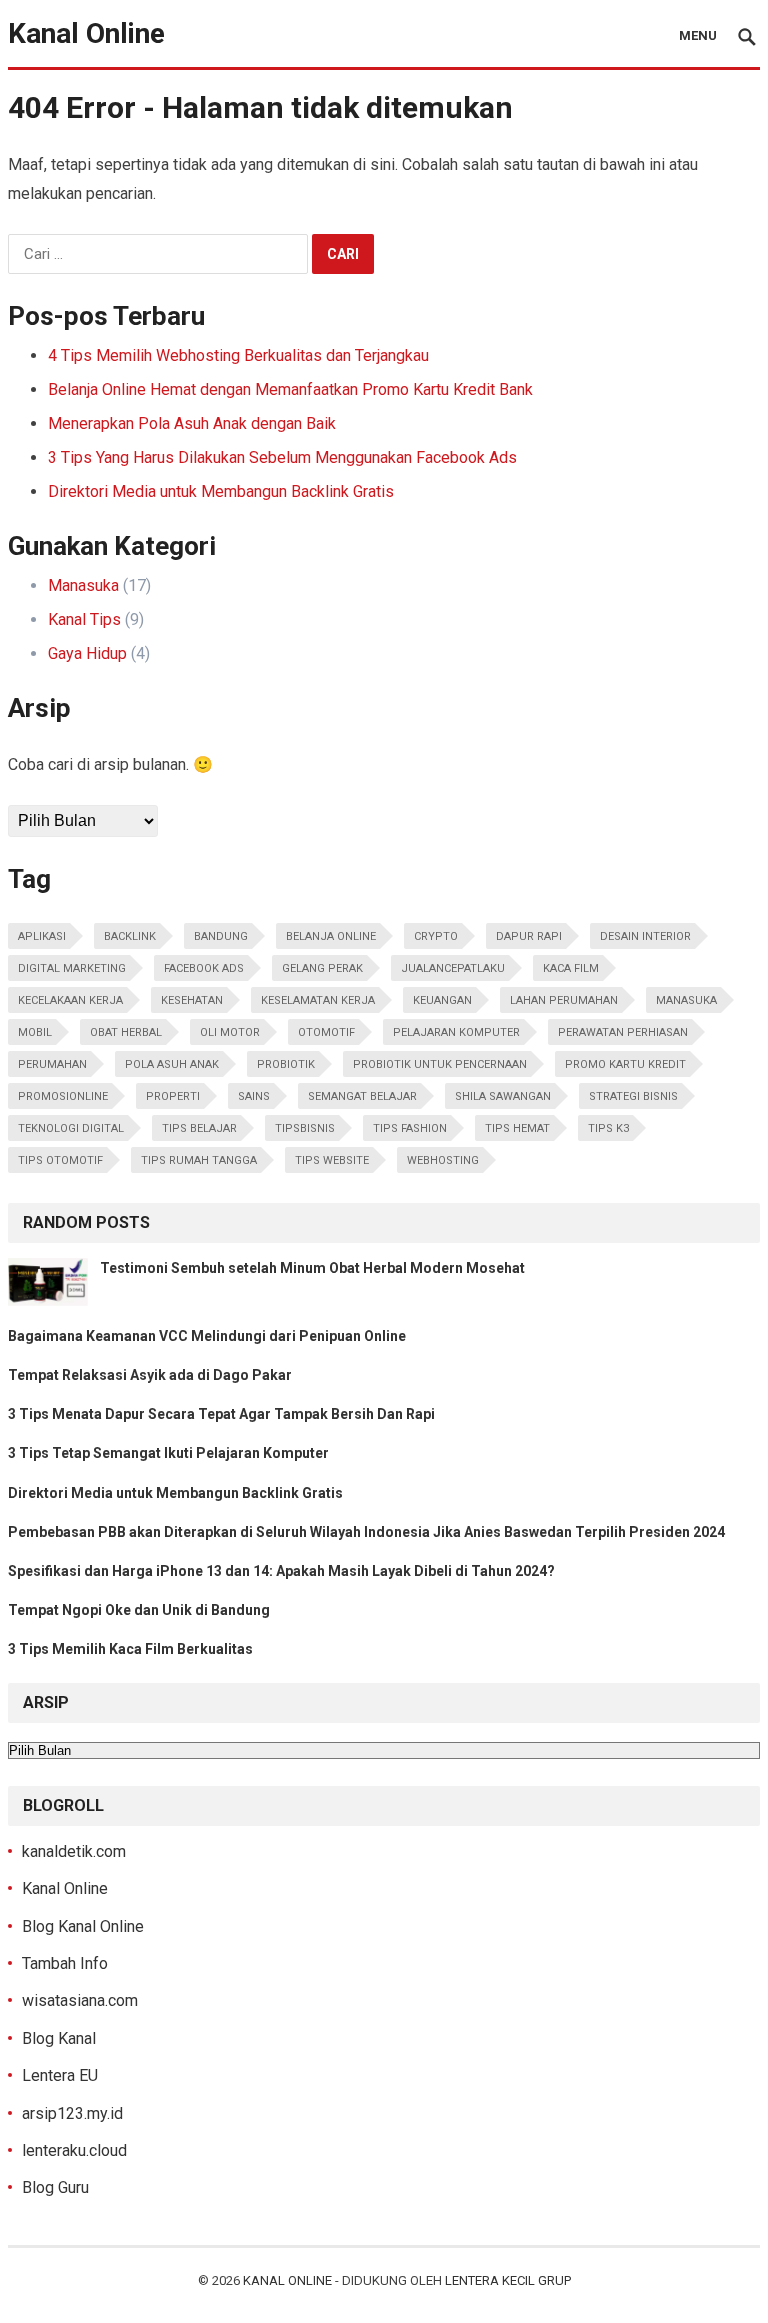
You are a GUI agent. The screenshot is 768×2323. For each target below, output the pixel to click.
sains (254, 1096)
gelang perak (322, 968)
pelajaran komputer (456, 1032)
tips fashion (410, 1128)
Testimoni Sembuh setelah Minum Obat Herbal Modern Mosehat (312, 1268)
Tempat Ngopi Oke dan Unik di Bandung (139, 1610)
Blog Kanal (59, 2038)
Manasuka (83, 585)
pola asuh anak (172, 1064)
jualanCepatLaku (453, 968)
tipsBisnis (305, 1128)
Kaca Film (571, 968)
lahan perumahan (564, 1000)
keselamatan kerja (318, 1000)
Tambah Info (65, 1963)
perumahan (52, 1064)
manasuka (686, 1000)
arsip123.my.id (72, 2113)
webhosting (443, 1160)
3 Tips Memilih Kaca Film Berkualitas (130, 1649)
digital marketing (72, 968)
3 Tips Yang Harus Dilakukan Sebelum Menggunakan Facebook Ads (282, 457)
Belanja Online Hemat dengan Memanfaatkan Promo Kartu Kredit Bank (290, 389)
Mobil (35, 1032)
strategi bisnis (633, 1096)
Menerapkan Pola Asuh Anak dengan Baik (192, 423)
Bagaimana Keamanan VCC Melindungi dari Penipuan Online (207, 1336)
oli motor (230, 1032)
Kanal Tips (84, 619)
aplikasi (42, 936)
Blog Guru (55, 2187)
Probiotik (286, 1064)
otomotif (326, 1032)
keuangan (442, 1000)
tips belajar (199, 1128)
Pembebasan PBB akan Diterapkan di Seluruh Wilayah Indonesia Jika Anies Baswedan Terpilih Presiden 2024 (366, 1532)
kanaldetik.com (74, 1851)
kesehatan (192, 1000)
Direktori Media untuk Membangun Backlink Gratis (221, 491)
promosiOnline (63, 1096)
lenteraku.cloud (74, 2150)
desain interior (645, 936)
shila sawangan (503, 1096)
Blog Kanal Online (83, 1926)
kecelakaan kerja (70, 1000)
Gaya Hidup (87, 653)
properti (173, 1096)
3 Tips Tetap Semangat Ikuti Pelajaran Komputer (168, 1453)
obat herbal (126, 1032)
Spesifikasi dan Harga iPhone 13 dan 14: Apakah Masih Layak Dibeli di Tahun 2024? (281, 1571)
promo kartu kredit (625, 1064)
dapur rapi (529, 936)
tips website (332, 1160)
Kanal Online (86, 33)
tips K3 (608, 1128)
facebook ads (204, 968)
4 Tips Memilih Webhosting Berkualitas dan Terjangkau (238, 355)
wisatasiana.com (80, 2000)
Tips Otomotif (60, 1160)
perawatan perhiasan (623, 1032)
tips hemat (517, 1128)
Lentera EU (60, 2075)
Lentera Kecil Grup (508, 2280)
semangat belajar (362, 1096)
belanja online (331, 936)
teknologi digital (71, 1128)
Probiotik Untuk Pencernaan (440, 1064)
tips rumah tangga (199, 1160)
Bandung (221, 936)
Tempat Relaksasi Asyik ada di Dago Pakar (150, 1375)
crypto (436, 936)
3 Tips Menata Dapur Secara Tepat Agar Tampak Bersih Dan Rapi (221, 1414)
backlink (130, 936)
